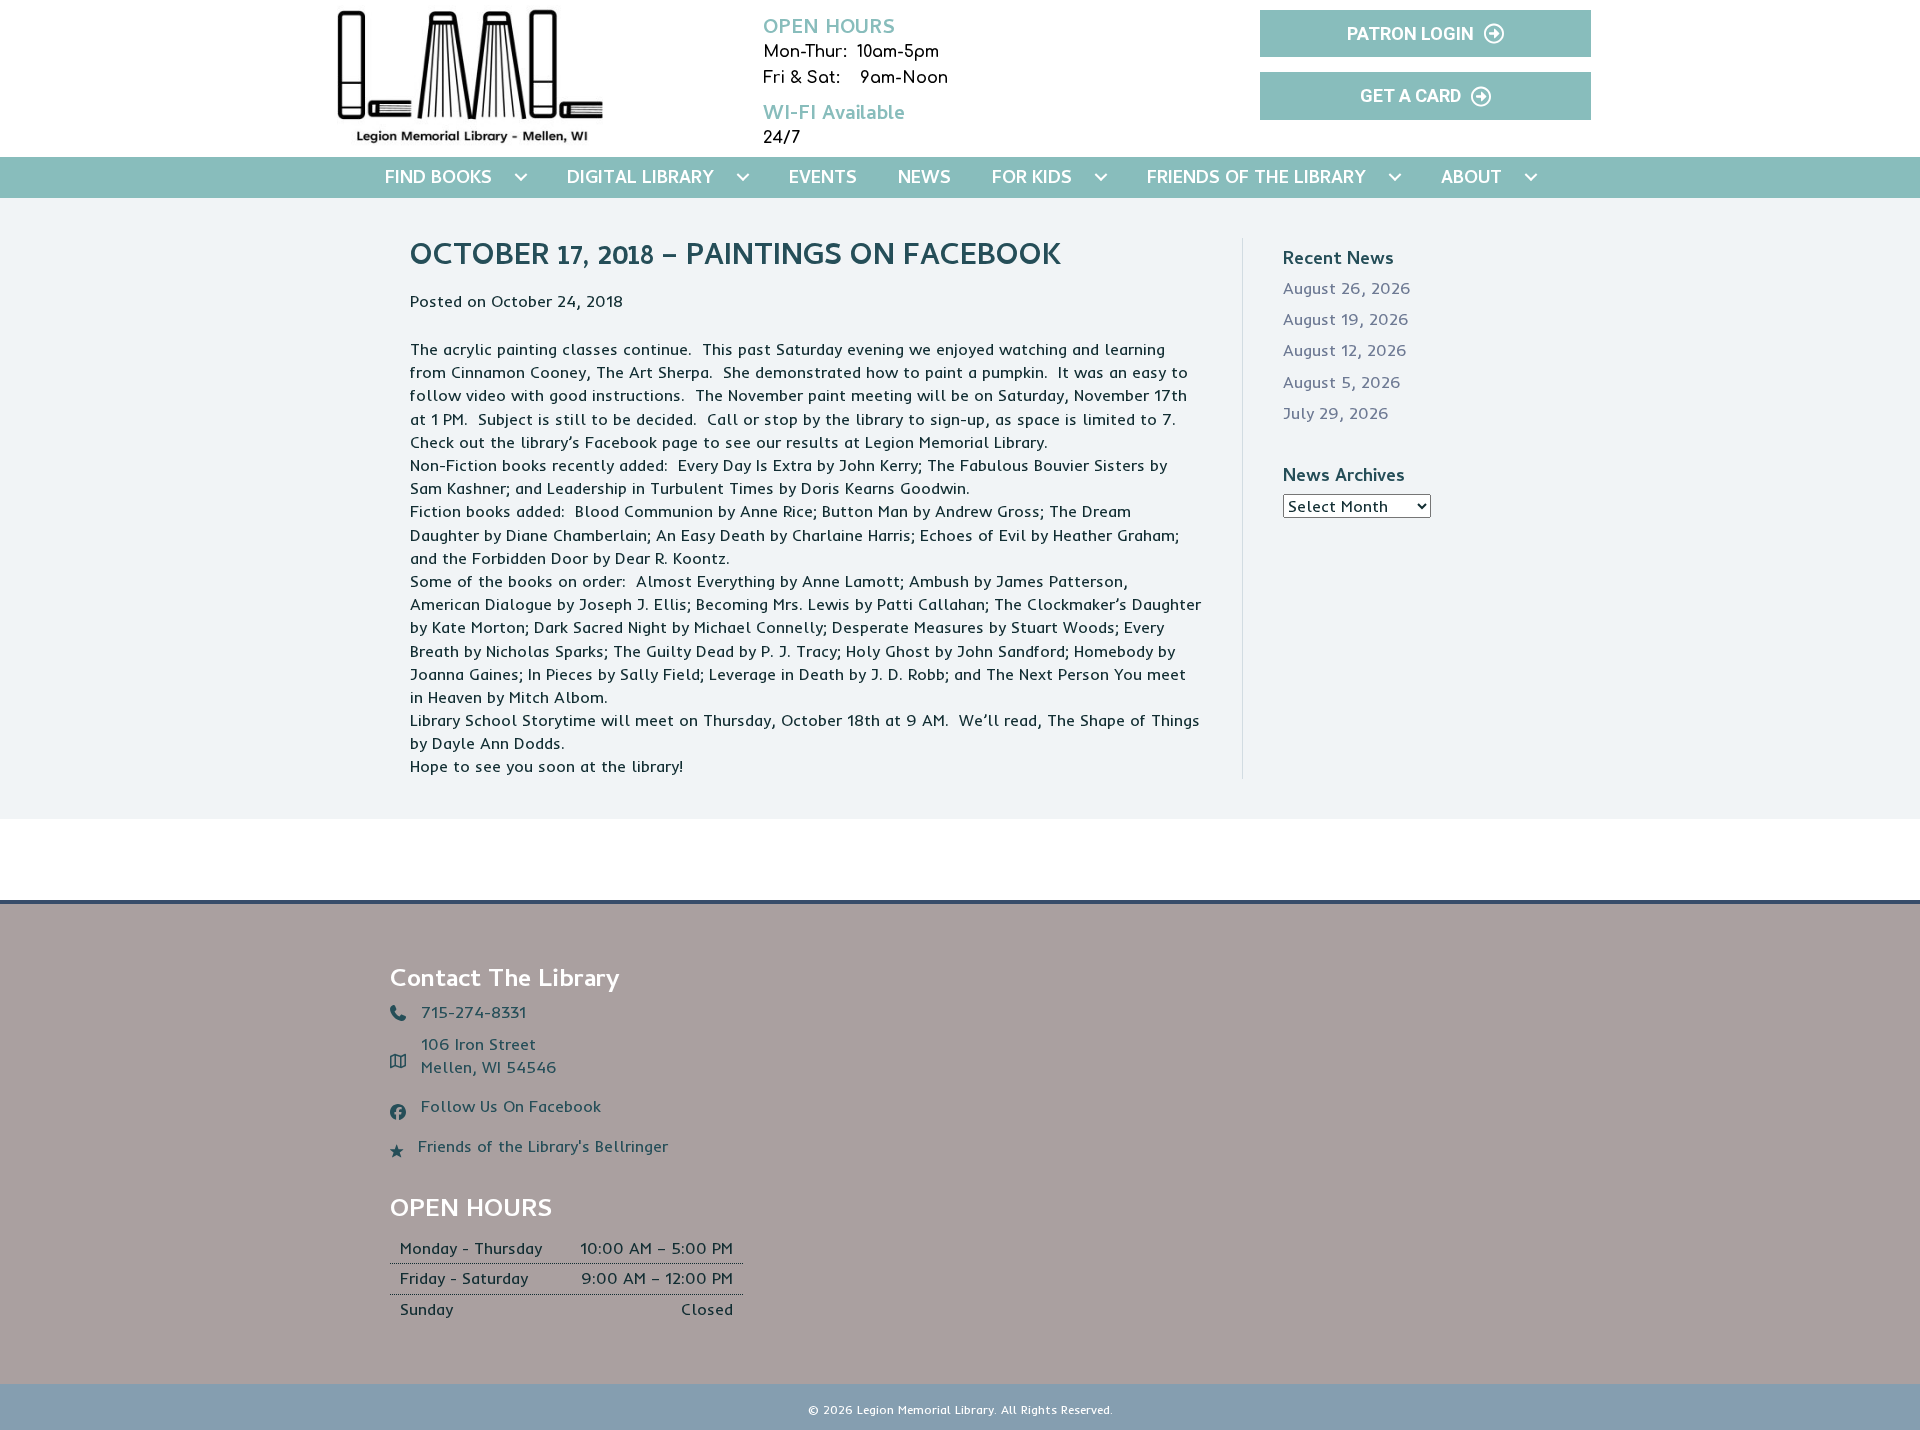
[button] (1425, 33)
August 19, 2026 (1346, 319)
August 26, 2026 (1347, 288)
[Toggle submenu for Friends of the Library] (1395, 177)
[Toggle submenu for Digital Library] (743, 177)
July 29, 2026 (1336, 413)
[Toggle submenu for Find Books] (521, 177)
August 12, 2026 (1345, 350)
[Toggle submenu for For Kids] (1101, 177)
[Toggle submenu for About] (1531, 177)
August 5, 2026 (1342, 382)
